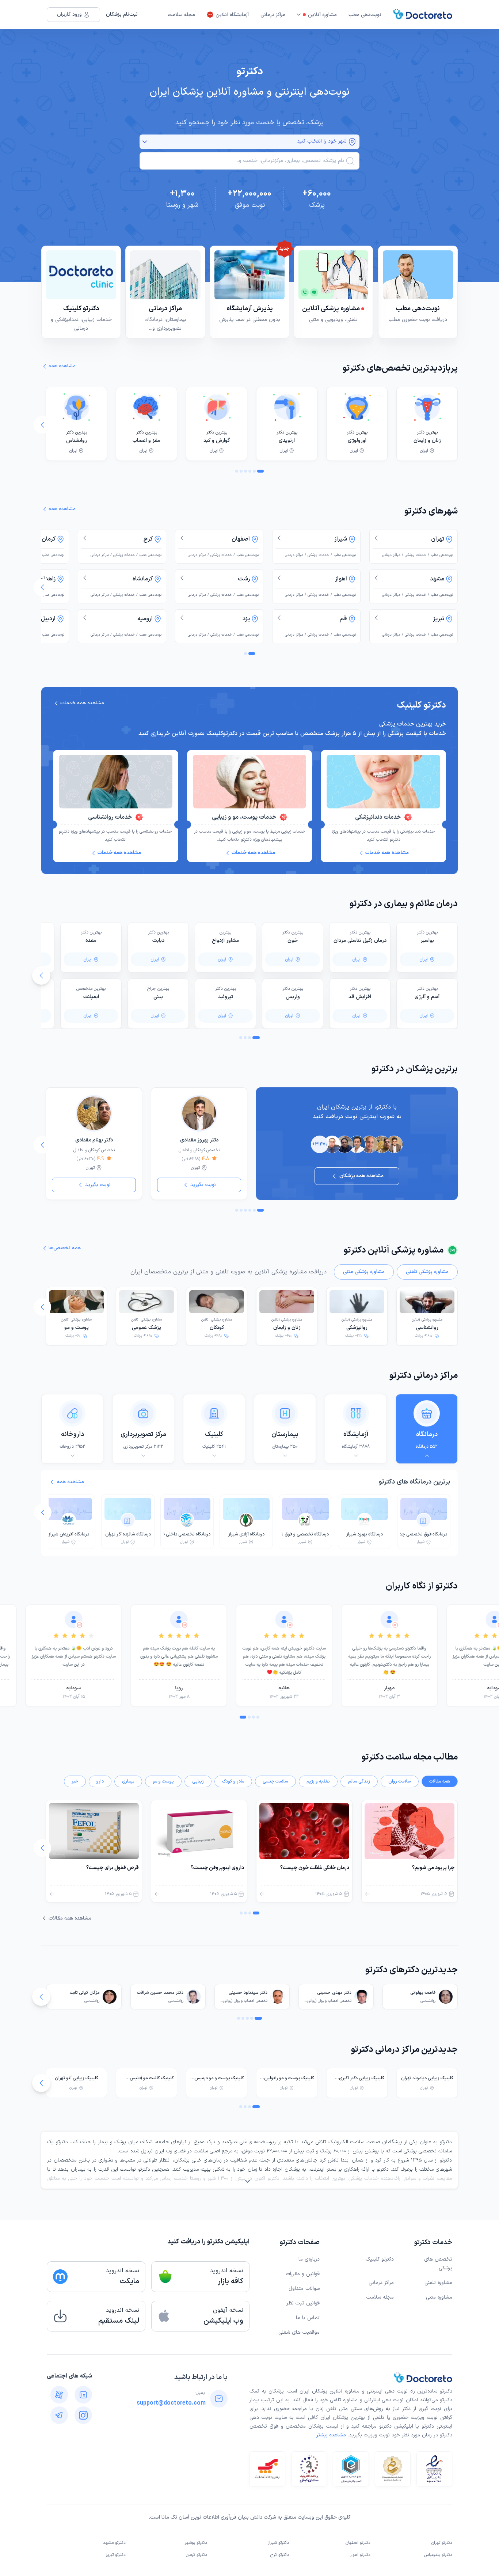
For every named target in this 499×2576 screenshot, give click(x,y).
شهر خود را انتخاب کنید (322, 141)
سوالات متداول (304, 2289)
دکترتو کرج (280, 2555)
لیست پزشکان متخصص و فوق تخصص (294, 2426)
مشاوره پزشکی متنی (364, 1272)
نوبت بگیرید (203, 1185)
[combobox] (244, 161)
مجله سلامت (181, 15)
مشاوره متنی (439, 2297)
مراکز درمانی (273, 15)
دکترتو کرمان (197, 2555)
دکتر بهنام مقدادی (94, 1140)
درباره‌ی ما (309, 2259)
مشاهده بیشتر (331, 2435)
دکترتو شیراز (278, 2543)
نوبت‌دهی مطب (365, 15)
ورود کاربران (69, 14)
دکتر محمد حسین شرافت (160, 1993)
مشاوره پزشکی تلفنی (427, 1272)
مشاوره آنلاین (322, 15)
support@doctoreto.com (171, 2403)
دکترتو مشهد (114, 2543)
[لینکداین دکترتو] (83, 2395)
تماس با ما (308, 2318)
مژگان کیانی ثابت (85, 1993)
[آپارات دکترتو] (59, 2395)
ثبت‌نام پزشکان (122, 14)
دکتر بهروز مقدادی (199, 1140)
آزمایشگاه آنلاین (232, 15)
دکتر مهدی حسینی (334, 1993)
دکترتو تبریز (116, 2555)
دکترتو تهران (442, 2543)
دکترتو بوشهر (196, 2543)
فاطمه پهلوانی (423, 1993)
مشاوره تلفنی (438, 2283)
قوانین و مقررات (303, 2274)
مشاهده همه (71, 1482)
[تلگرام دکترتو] (59, 2415)
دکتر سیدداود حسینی (248, 1993)
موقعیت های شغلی (299, 2332)
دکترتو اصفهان (358, 2543)
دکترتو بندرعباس (438, 2555)
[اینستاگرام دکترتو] (83, 2415)
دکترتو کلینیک (380, 2259)
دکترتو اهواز (360, 2555)
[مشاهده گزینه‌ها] (145, 142)
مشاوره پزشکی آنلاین (427, 1324)
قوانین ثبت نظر (303, 2303)
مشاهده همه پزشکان (361, 1176)
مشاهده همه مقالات (70, 1918)
